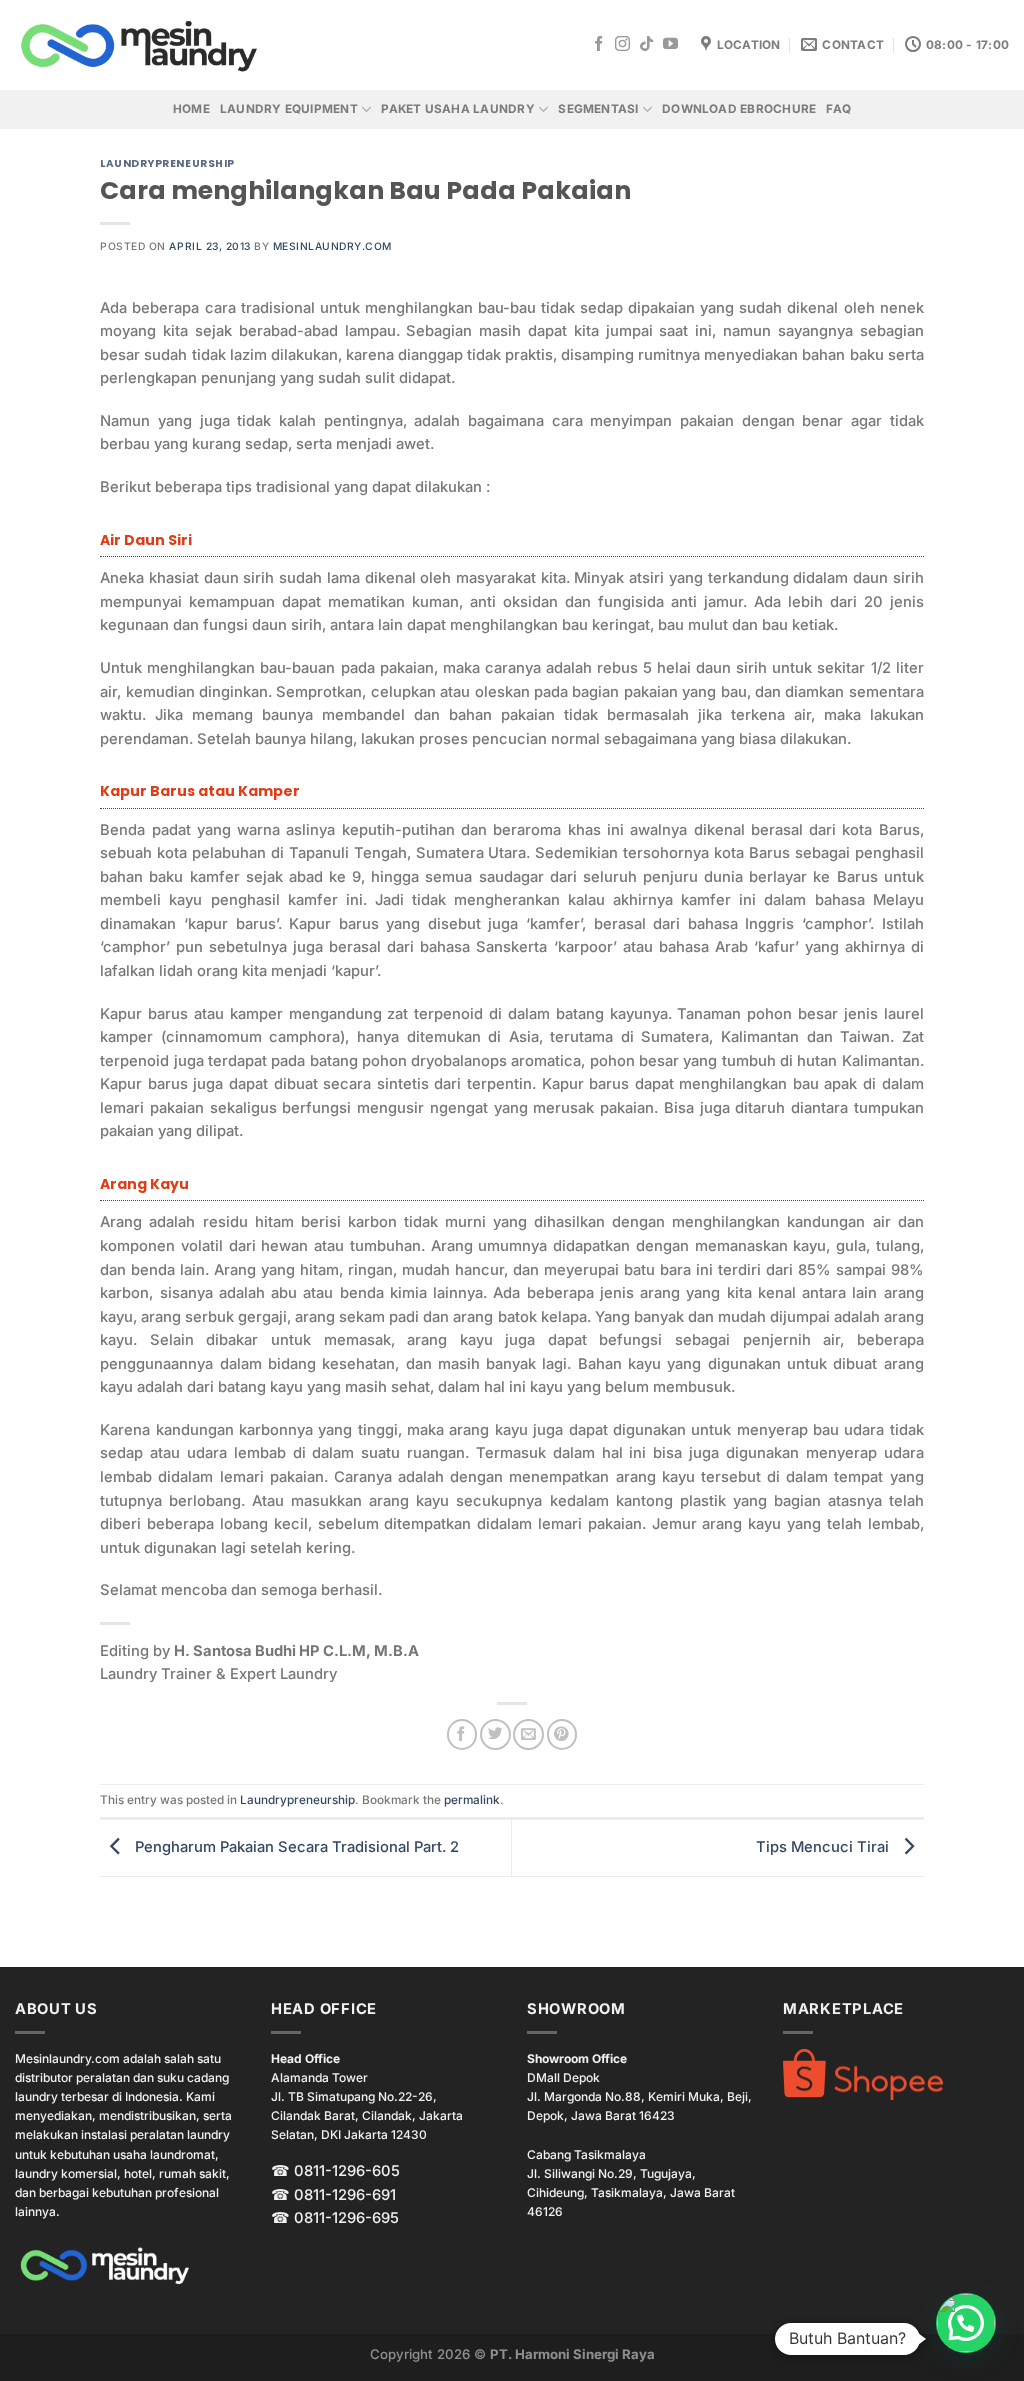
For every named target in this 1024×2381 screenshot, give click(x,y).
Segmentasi (598, 109)
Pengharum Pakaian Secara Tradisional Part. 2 (295, 1847)
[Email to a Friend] (528, 1734)
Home (191, 109)
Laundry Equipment (289, 109)
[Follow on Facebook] (598, 44)
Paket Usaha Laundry (457, 109)
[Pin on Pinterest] (562, 1734)
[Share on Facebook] (462, 1734)
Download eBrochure (739, 109)
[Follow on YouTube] (670, 44)
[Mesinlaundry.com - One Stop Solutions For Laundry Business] (140, 45)
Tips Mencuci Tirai (824, 1847)
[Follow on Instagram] (622, 44)
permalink (472, 1800)
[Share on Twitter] (495, 1734)
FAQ (838, 109)
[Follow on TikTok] (646, 44)
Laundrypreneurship (167, 163)
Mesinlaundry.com (332, 246)
